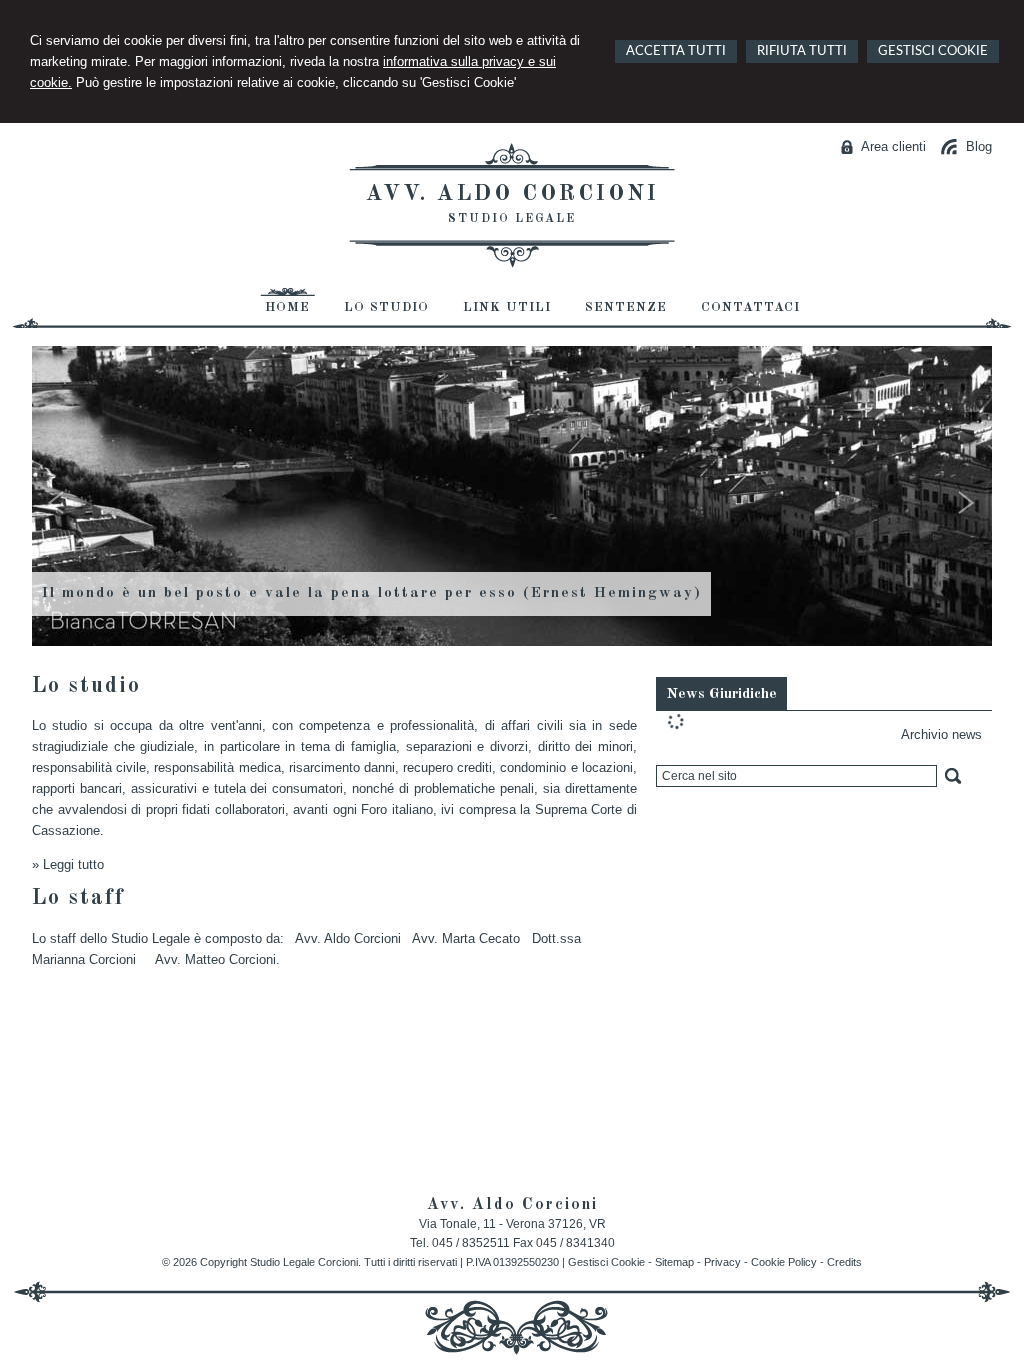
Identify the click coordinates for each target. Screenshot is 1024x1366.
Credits (844, 1262)
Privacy (722, 1262)
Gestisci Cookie (606, 1262)
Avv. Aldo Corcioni (512, 194)
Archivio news (941, 734)
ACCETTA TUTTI (676, 51)
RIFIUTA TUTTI (802, 51)
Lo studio (86, 686)
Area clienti (893, 146)
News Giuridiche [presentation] (721, 694)
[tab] (721, 693)
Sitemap (674, 1262)
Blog (979, 146)
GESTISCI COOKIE (933, 51)
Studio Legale (512, 219)
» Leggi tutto (68, 864)
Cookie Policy (784, 1262)
